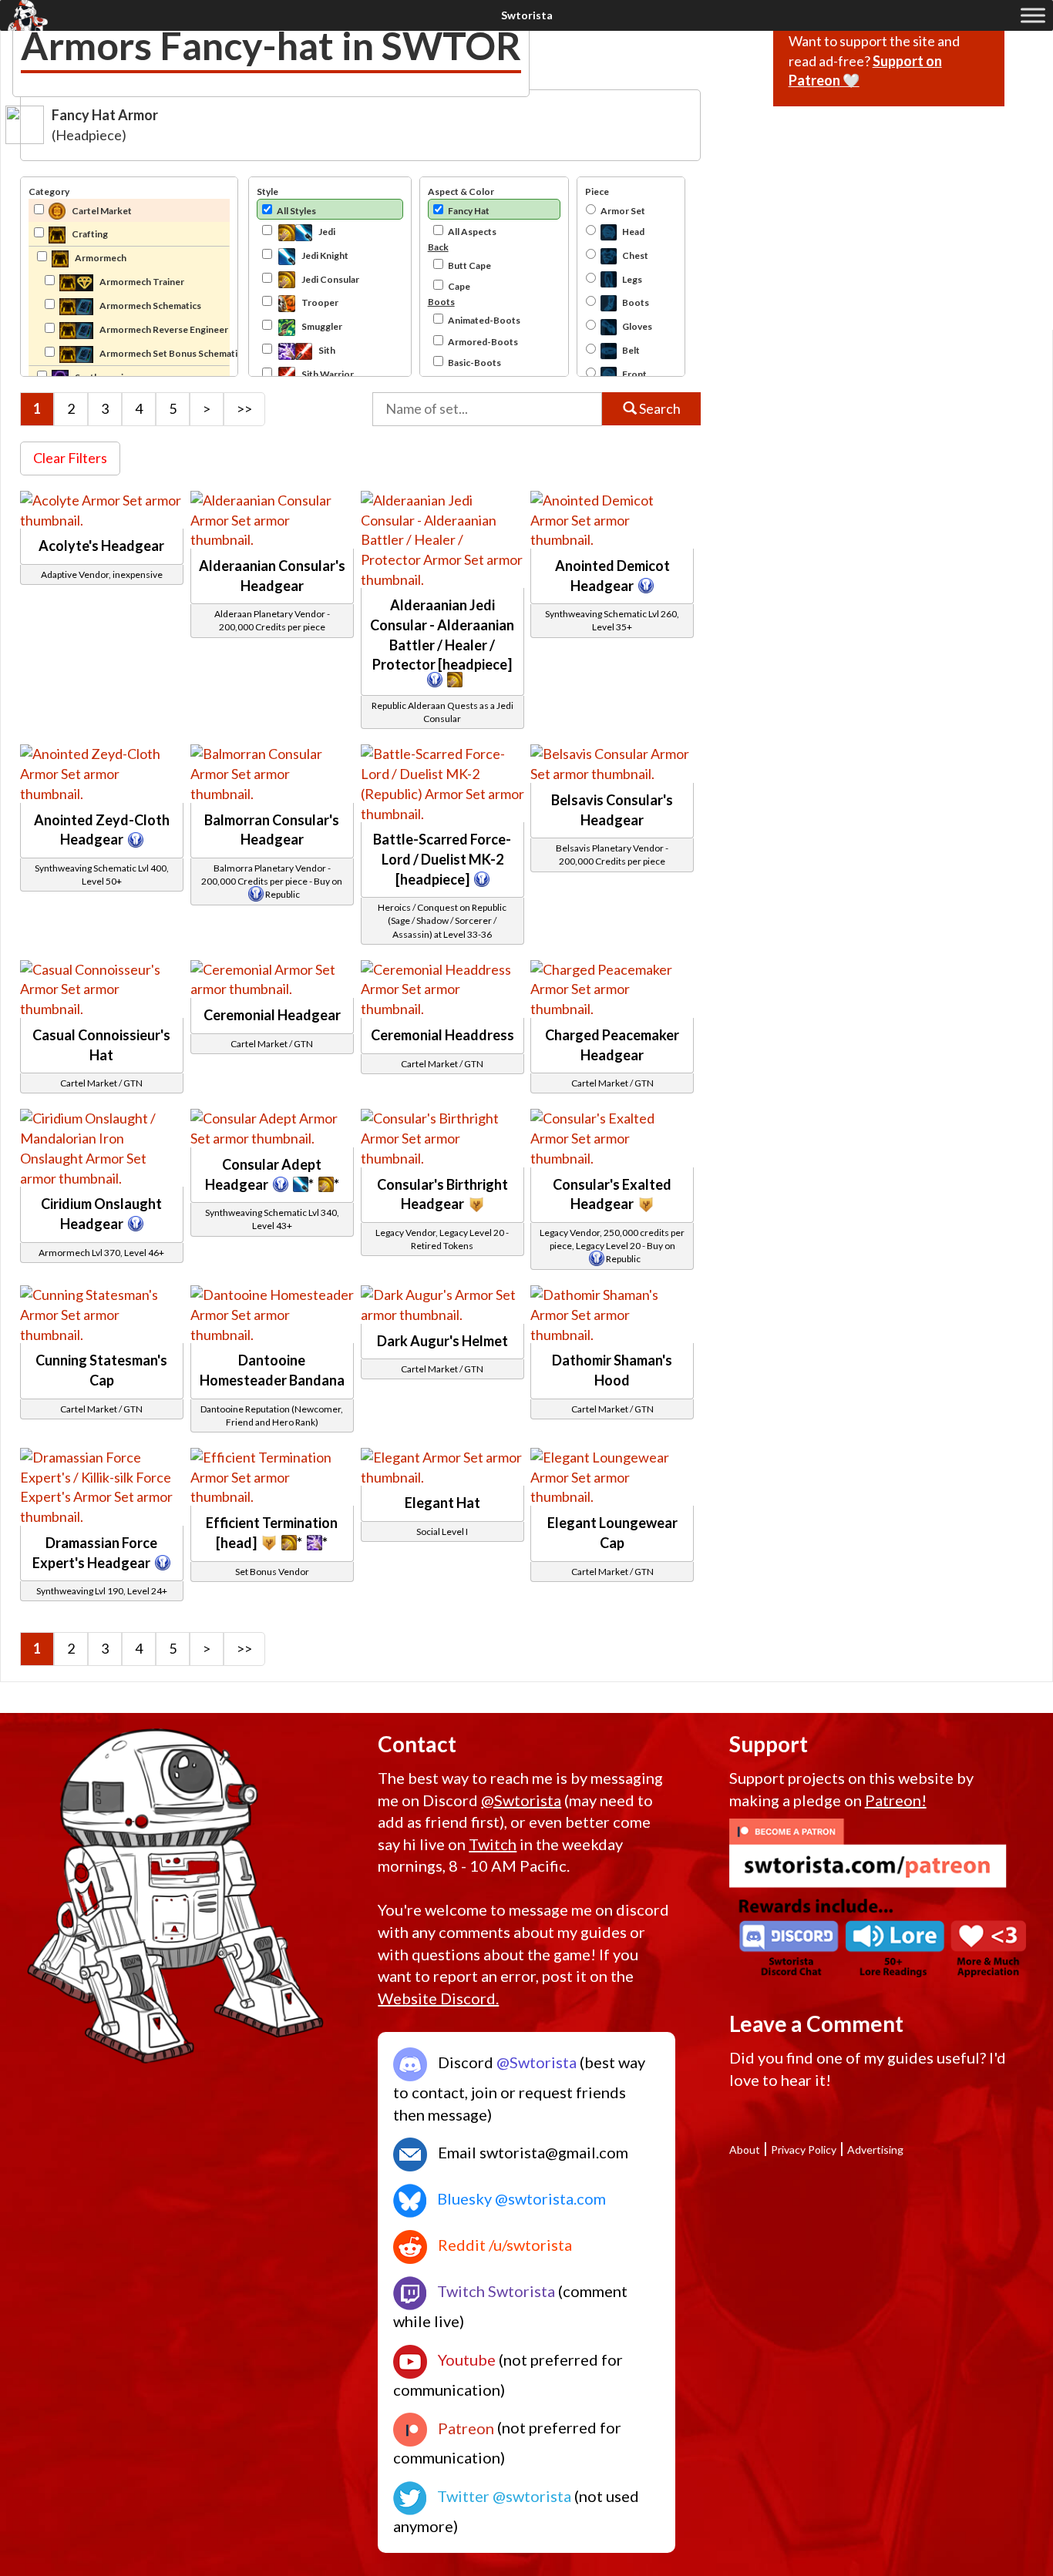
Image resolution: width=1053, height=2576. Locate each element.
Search (659, 408)
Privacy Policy (804, 2149)
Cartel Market (101, 211)
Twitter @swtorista (503, 2496)
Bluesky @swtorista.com (520, 2198)
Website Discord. (438, 1998)
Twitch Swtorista (495, 2291)
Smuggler (321, 326)
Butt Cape (469, 265)
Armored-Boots (483, 342)
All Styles (296, 211)
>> (244, 408)
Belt (631, 350)
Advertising (875, 2149)
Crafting (89, 234)
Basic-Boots (474, 363)
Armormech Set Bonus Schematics (164, 353)
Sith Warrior (327, 374)
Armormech (100, 258)
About (745, 2149)
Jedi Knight (324, 255)
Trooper (319, 302)
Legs (632, 279)
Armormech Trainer (141, 282)
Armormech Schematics (150, 306)
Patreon (464, 2428)
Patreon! (896, 1800)
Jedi (326, 232)
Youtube (465, 2359)
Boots (636, 302)
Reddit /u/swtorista (503, 2245)
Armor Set (623, 211)
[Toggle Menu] (1033, 15)
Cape (459, 286)
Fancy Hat (469, 211)
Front (634, 374)
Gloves (637, 326)
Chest (635, 255)
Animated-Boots (484, 320)
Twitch (493, 1844)
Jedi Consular (330, 279)
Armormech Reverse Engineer (163, 329)
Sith (326, 350)
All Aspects (472, 232)
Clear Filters (70, 458)
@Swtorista (521, 1800)
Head (633, 232)
